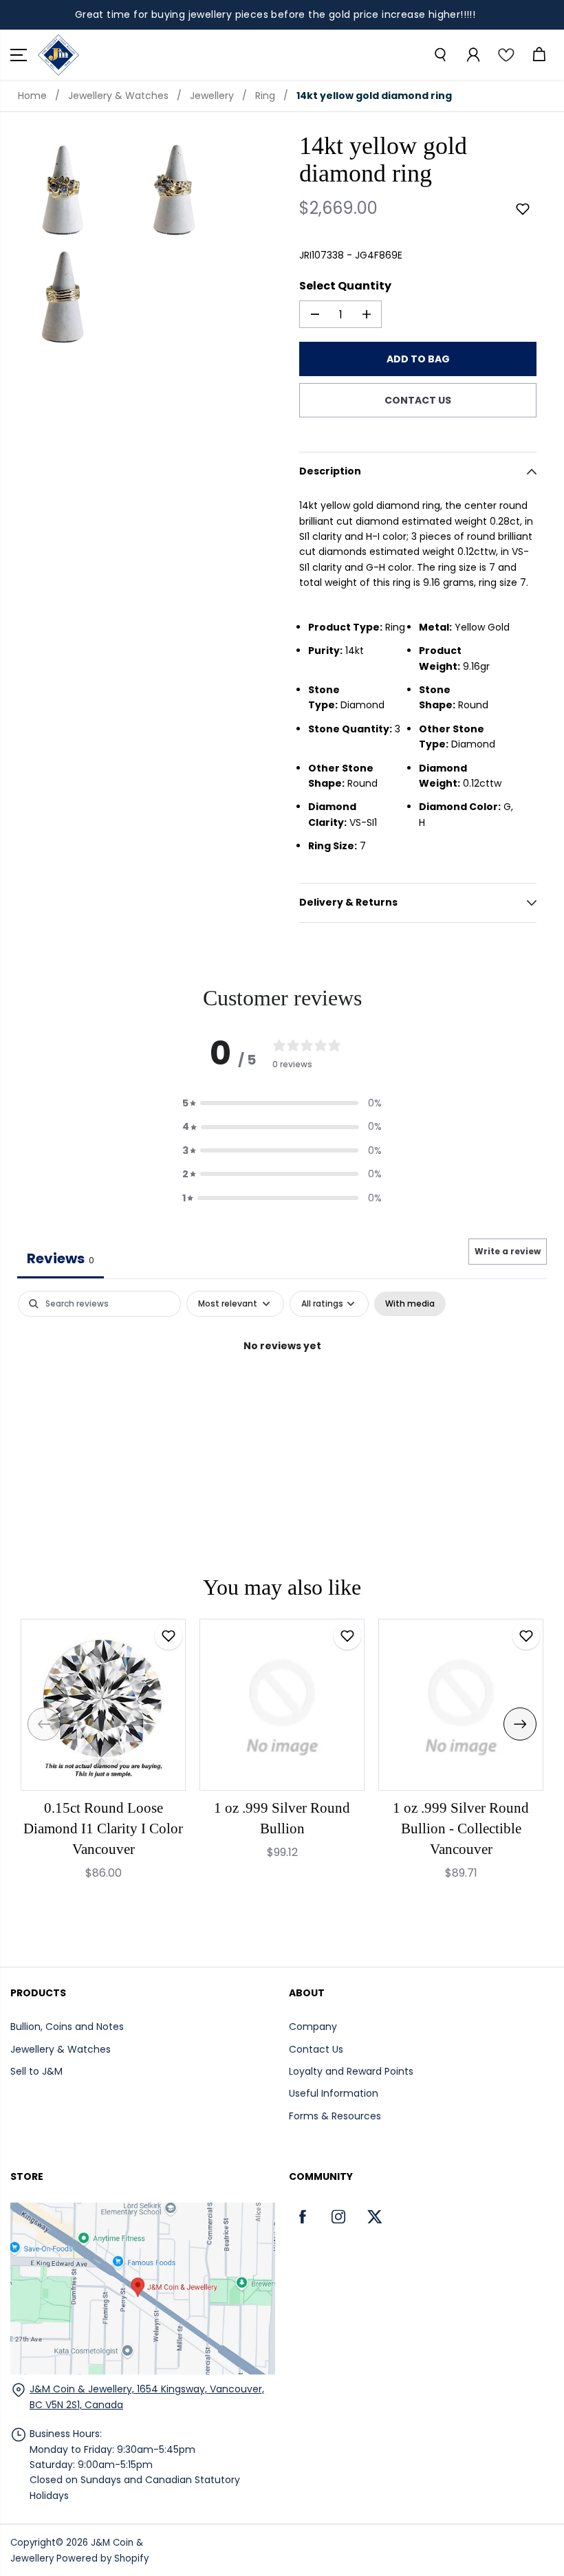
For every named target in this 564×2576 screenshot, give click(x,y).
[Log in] (473, 55)
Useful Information (334, 2093)
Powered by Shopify (102, 2558)
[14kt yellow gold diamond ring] (66, 188)
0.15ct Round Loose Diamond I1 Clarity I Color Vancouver (103, 1829)
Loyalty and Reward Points (351, 2071)
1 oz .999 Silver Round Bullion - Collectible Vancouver (461, 1829)
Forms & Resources (335, 2116)
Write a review (508, 1251)
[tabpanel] (282, 1392)
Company (313, 2027)
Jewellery (212, 96)
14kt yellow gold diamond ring (374, 96)
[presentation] (44, 1724)
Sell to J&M (36, 2071)
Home (32, 96)
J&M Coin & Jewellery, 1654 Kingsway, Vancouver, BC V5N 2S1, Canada (147, 2397)
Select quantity (345, 286)
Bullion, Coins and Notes (67, 2027)
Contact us (418, 400)
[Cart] (539, 55)
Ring (265, 96)
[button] (19, 55)
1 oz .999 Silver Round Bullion (282, 1818)
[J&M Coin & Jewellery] (58, 55)
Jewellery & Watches (118, 96)
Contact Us (316, 2049)
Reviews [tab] (61, 1258)
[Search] (440, 55)
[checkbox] (410, 1304)
